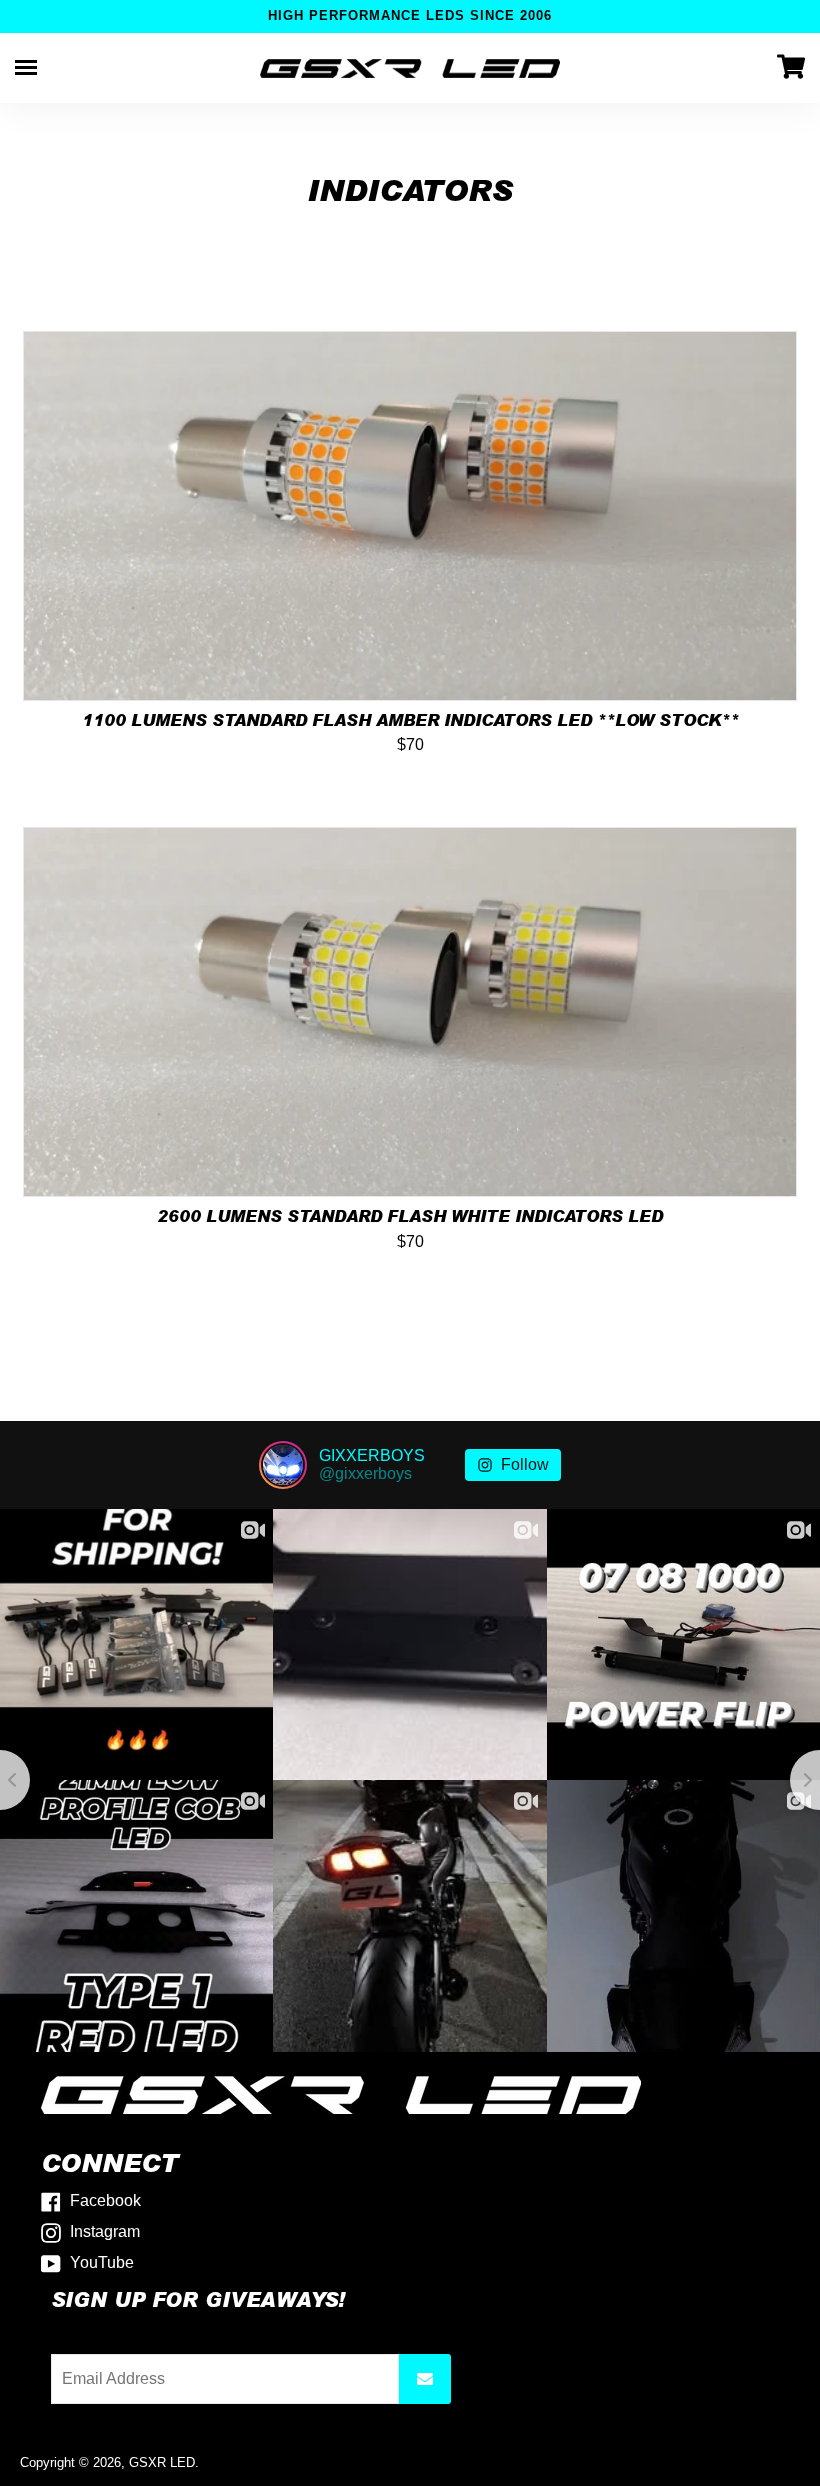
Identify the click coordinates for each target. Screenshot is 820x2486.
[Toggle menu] (26, 67)
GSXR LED (162, 2462)
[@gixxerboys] (283, 1465)
